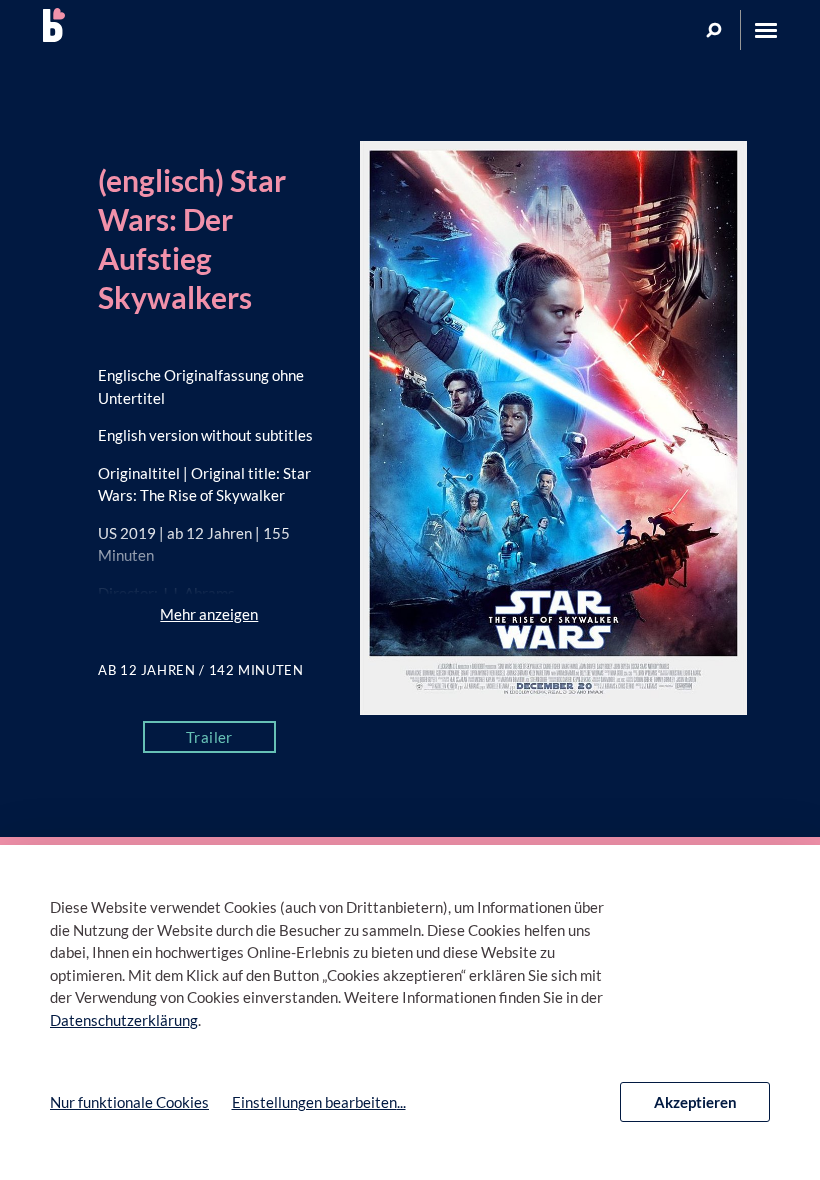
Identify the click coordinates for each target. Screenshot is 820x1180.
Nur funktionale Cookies (129, 1102)
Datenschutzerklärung (124, 1020)
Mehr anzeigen (209, 614)
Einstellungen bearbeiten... (319, 1102)
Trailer (209, 737)
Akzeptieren (695, 1102)
